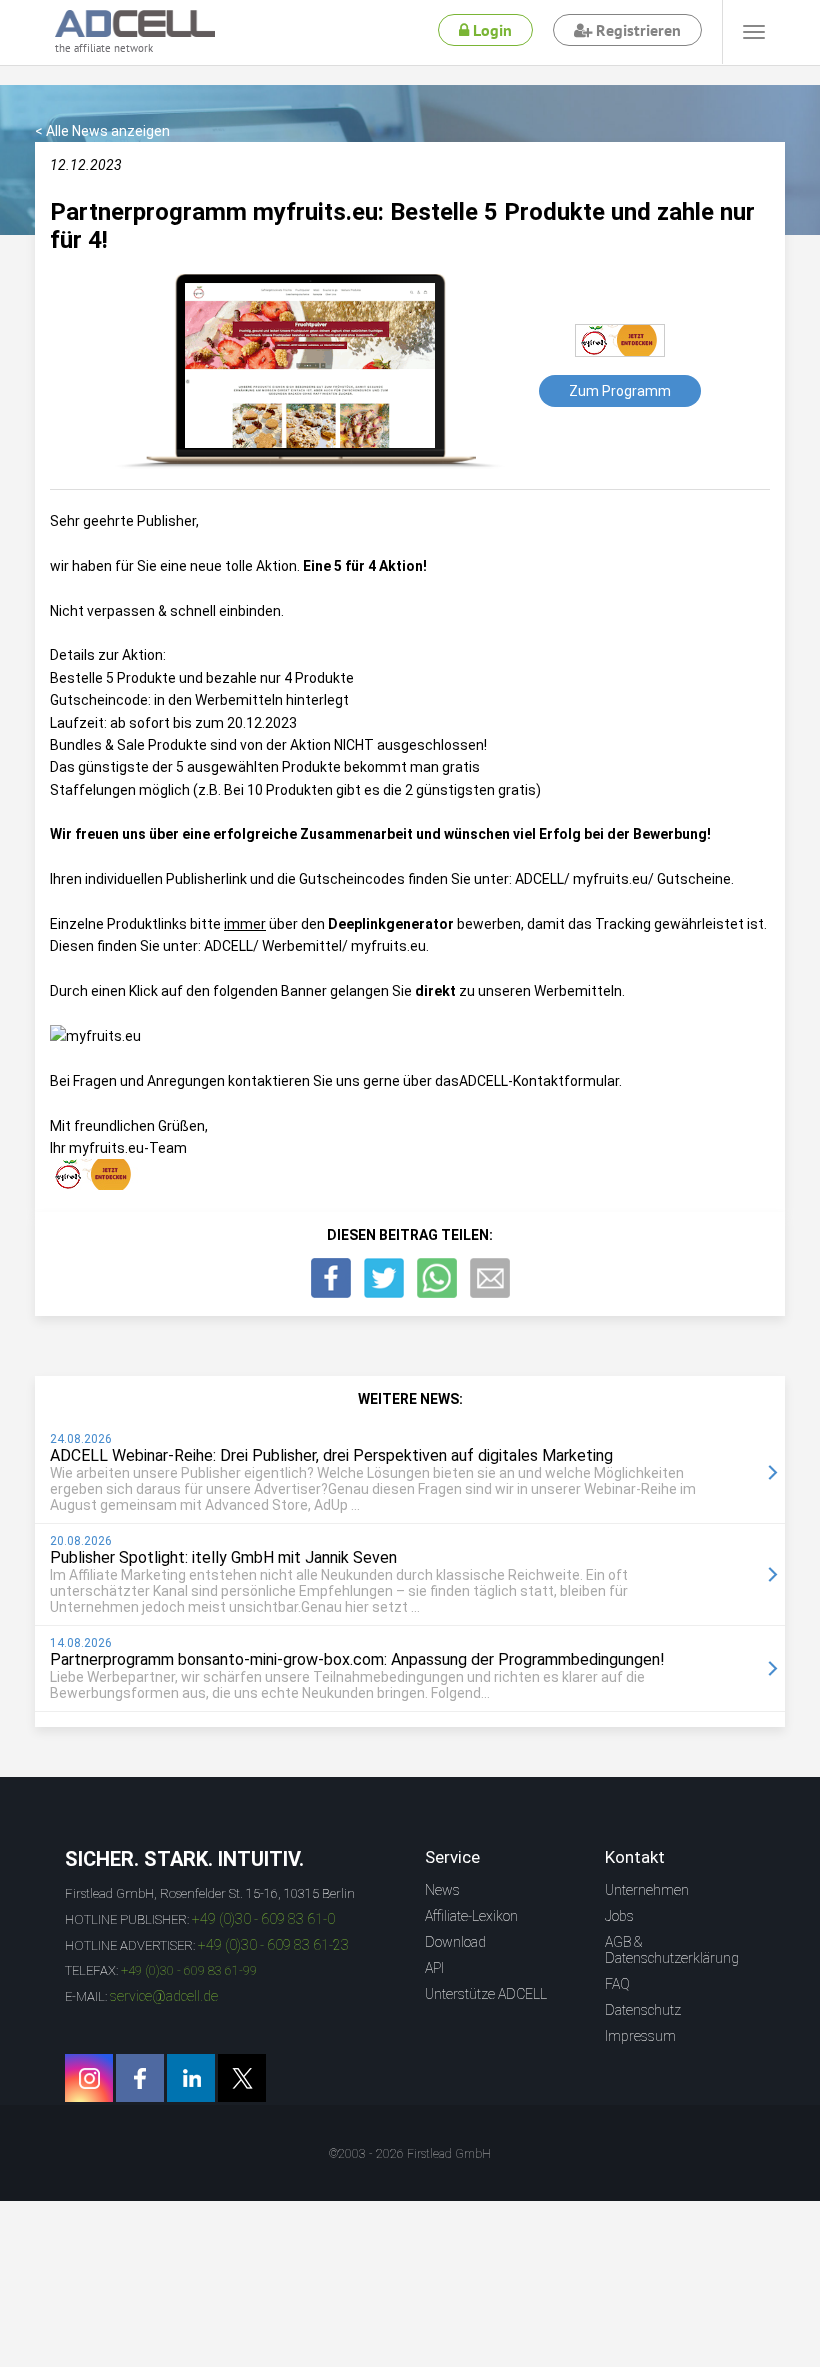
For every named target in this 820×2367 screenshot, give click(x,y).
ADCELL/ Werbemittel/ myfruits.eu (315, 946)
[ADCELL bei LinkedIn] (191, 2078)
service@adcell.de (164, 1996)
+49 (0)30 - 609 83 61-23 (273, 1945)
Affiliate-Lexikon (471, 1916)
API (434, 1968)
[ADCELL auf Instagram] (89, 2078)
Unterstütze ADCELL (486, 1994)
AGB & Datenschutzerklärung (672, 1950)
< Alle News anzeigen (102, 131)
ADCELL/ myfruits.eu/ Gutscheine (623, 879)
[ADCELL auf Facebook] (140, 2078)
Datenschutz (643, 2010)
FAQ (617, 1984)
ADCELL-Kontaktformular (539, 1081)
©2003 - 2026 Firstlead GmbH (410, 2154)
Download (455, 1942)
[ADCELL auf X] (242, 2078)
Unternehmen (647, 1890)
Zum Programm (620, 391)
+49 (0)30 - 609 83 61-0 (263, 1919)
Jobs (619, 1916)
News (442, 1890)
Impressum (640, 2036)
